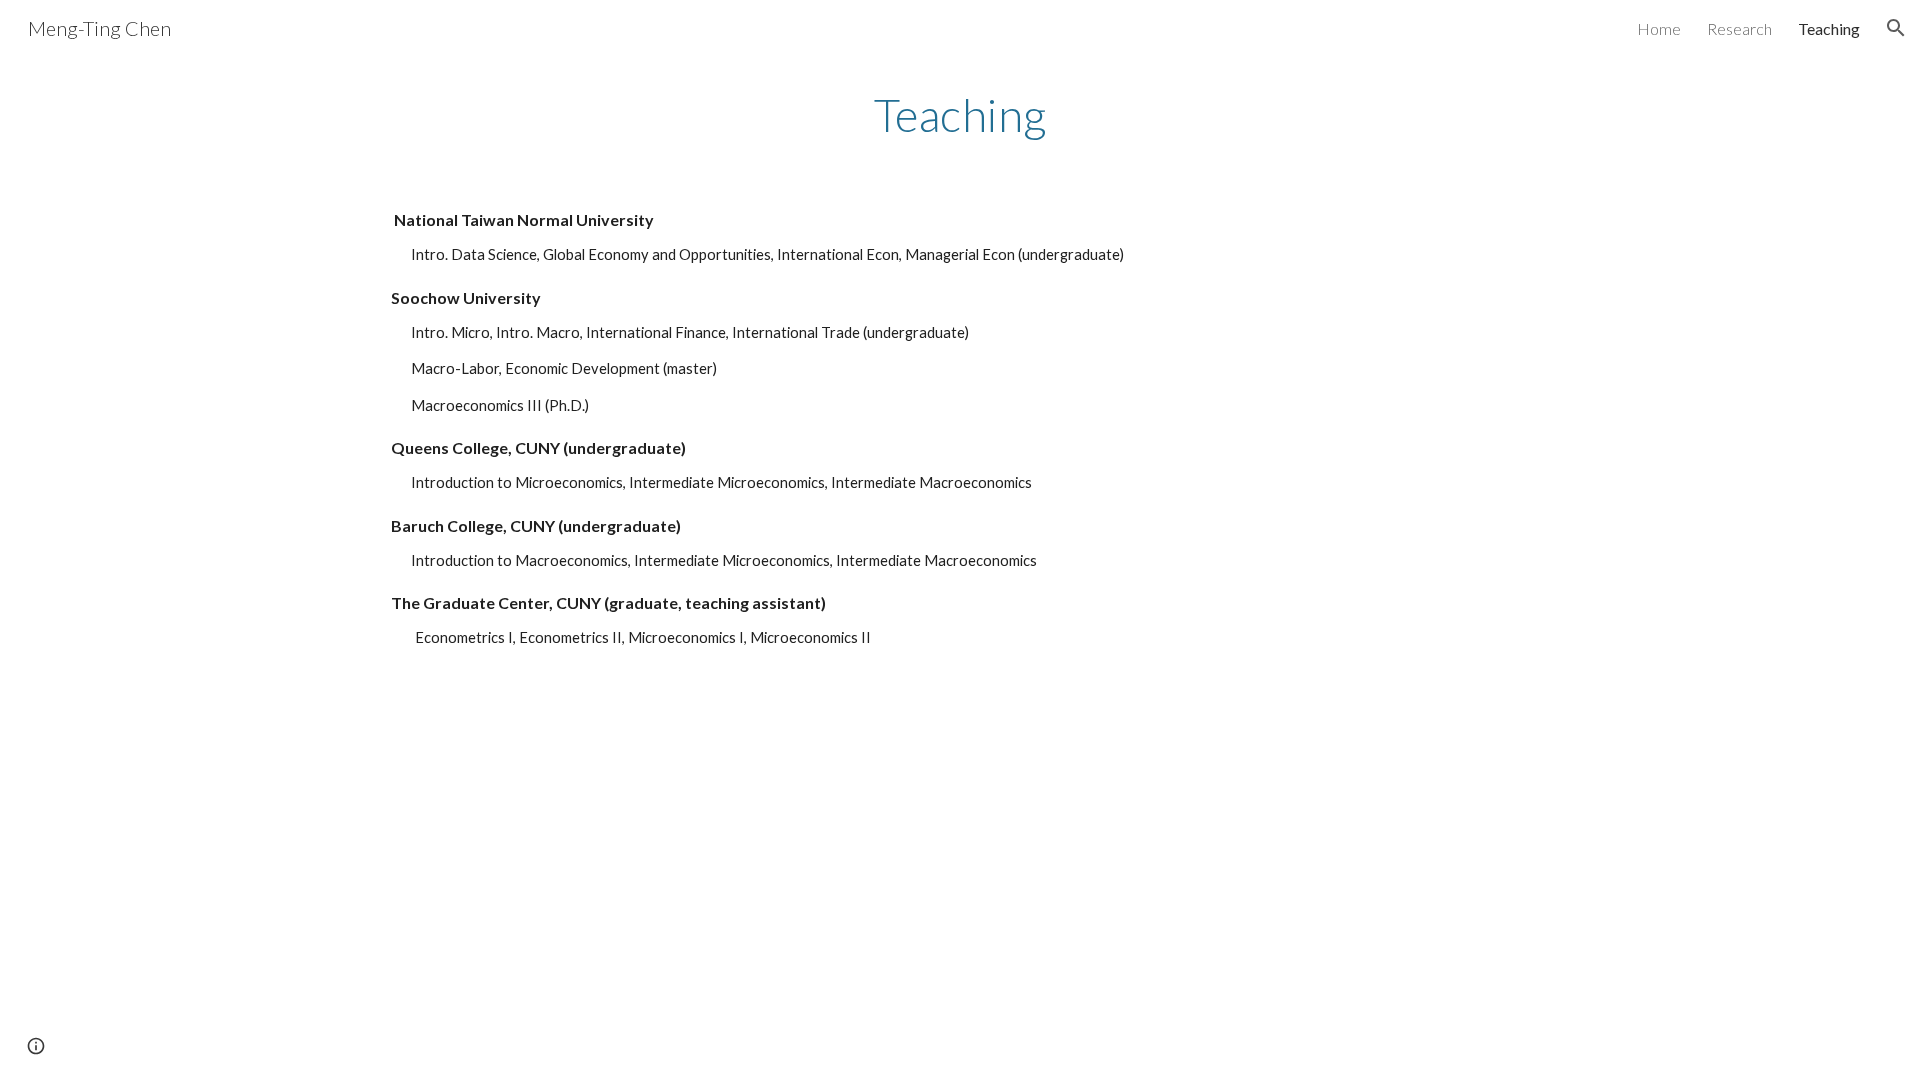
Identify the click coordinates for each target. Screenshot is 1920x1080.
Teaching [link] (1829, 28)
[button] (1896, 28)
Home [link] (1659, 28)
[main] (960, 115)
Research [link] (1739, 28)
